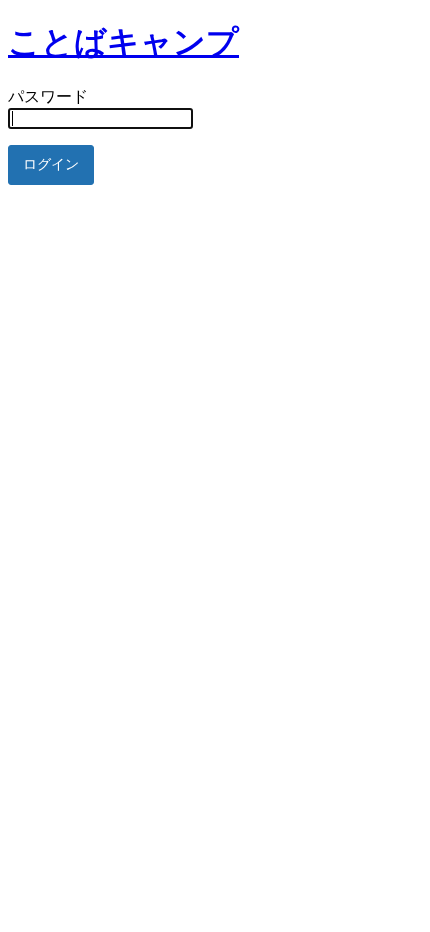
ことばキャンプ (123, 42)
